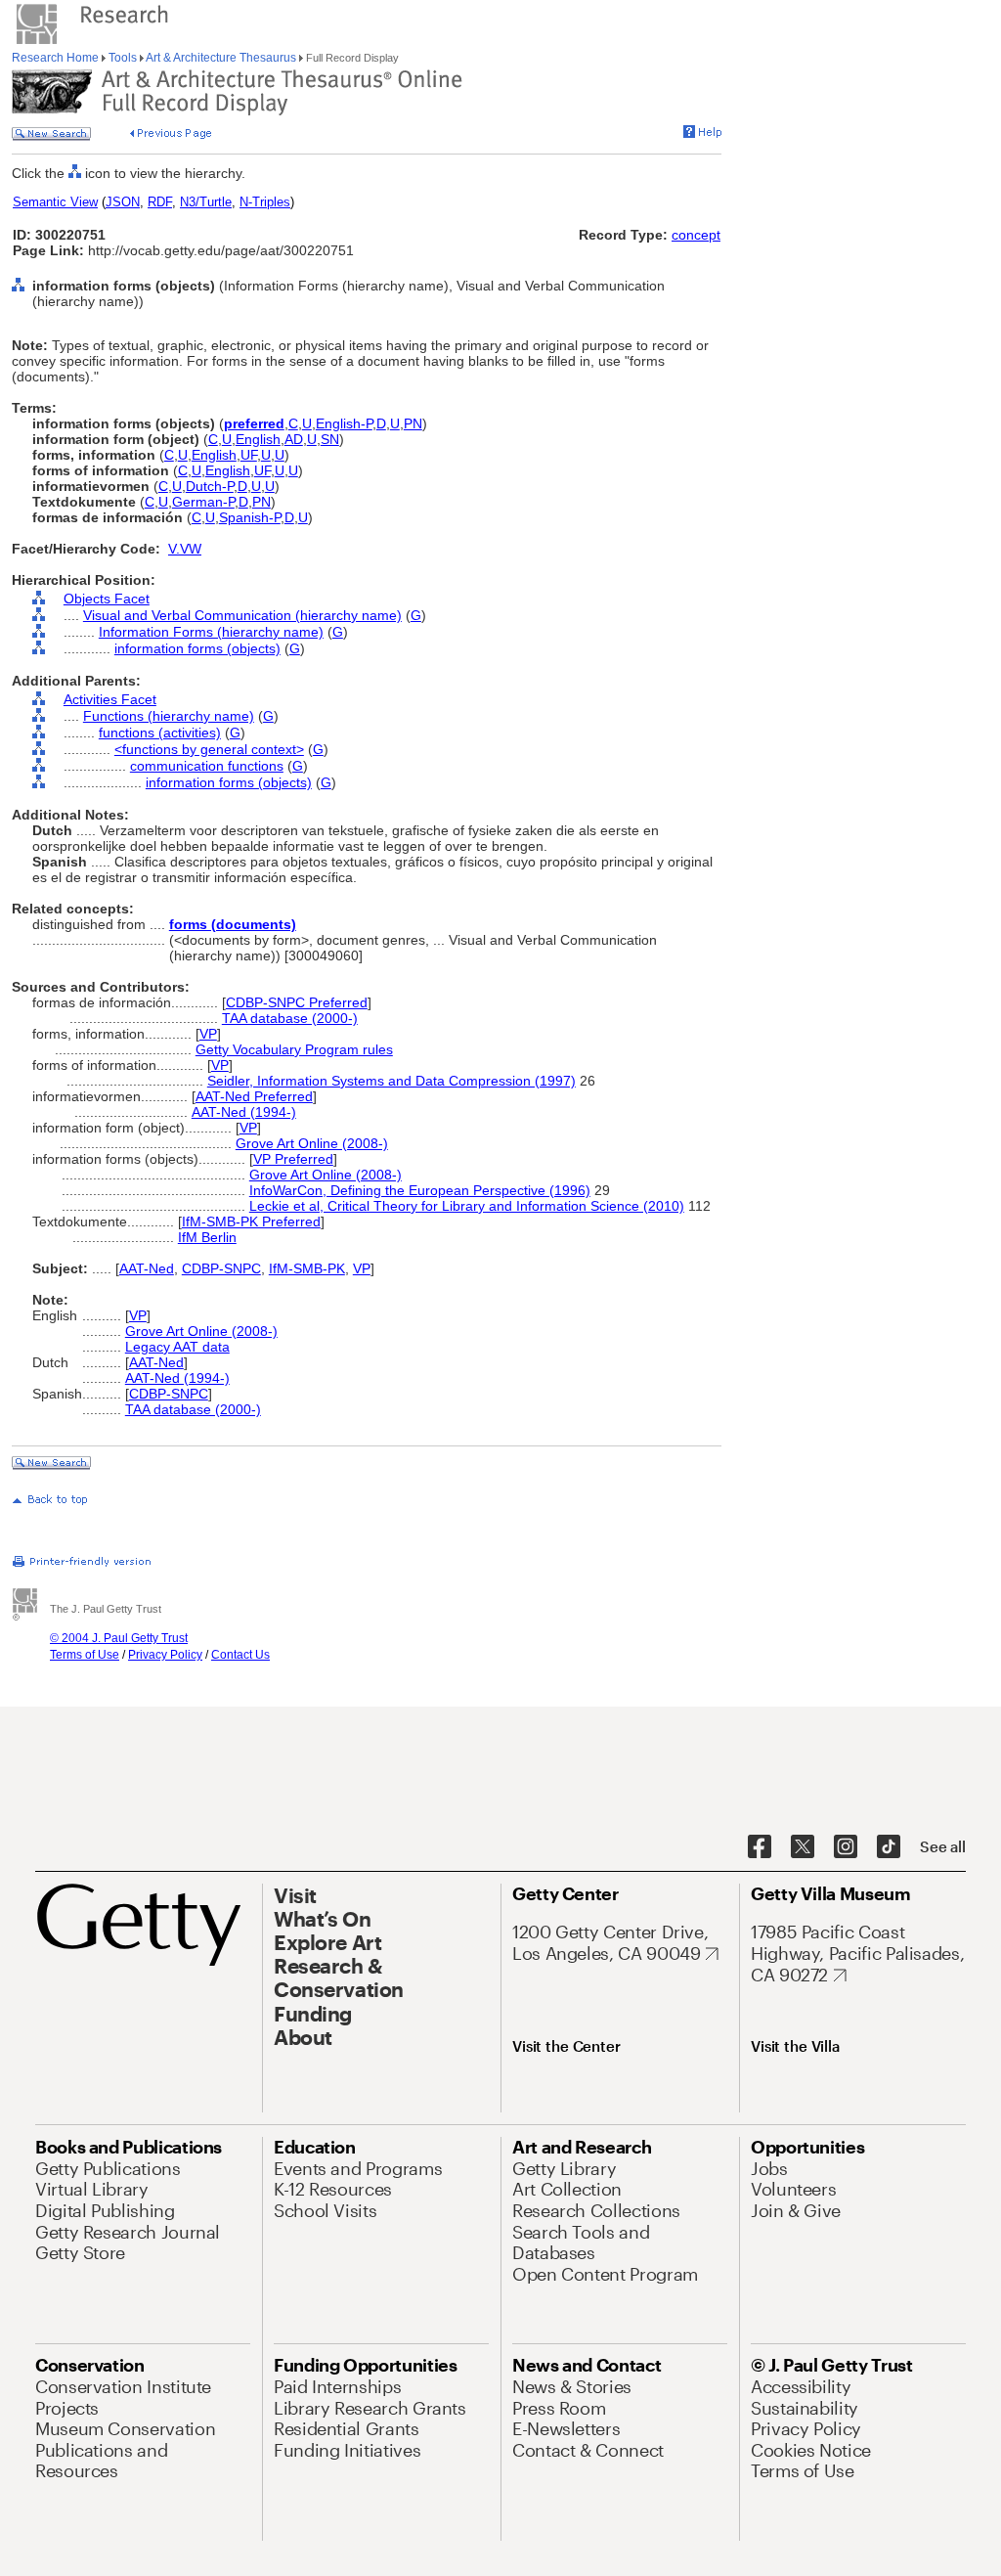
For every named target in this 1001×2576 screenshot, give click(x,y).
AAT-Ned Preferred (254, 1096)
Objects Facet (107, 599)
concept (696, 235)
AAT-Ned (147, 1268)
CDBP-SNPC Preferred (297, 1002)
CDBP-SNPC (221, 1268)
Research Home (57, 58)
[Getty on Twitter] (803, 1847)
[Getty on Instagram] (846, 1847)
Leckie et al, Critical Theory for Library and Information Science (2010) (467, 1206)
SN (330, 439)
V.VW (185, 549)
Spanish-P (250, 517)
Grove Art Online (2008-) (312, 1143)
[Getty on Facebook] (760, 1847)
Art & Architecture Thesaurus (221, 58)
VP (208, 1034)
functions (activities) (160, 733)
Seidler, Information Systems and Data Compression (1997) (392, 1081)
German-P (203, 502)
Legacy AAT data (177, 1347)
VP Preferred (293, 1159)
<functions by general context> (209, 749)
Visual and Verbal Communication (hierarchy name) (242, 615)
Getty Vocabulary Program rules (294, 1049)
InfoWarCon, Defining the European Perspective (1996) (420, 1190)
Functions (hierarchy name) (169, 716)
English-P (344, 423)
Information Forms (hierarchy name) (211, 632)
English (258, 439)
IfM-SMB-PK (307, 1268)
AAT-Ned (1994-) (244, 1112)
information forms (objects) (197, 648)
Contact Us (240, 1655)
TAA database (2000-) (290, 1018)
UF (249, 455)
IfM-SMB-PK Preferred (251, 1221)
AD (294, 439)
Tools (123, 58)
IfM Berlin (207, 1237)
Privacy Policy (165, 1655)
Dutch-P (210, 486)
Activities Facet (110, 699)
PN (413, 423)
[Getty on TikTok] (889, 1847)
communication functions (207, 766)
